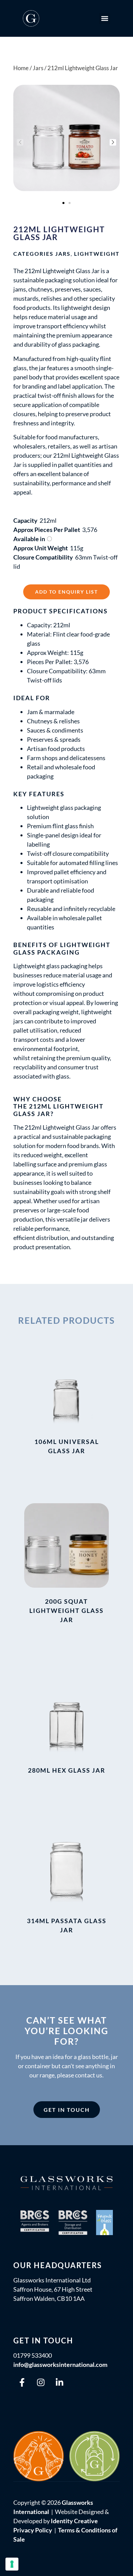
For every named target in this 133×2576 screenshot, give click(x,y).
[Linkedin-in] (59, 2383)
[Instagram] (41, 2383)
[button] (105, 19)
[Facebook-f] (22, 2383)
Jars (63, 254)
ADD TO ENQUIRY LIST (66, 592)
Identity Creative (74, 2521)
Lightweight (97, 254)
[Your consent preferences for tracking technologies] (12, 2564)
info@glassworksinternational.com (60, 2365)
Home (21, 68)
